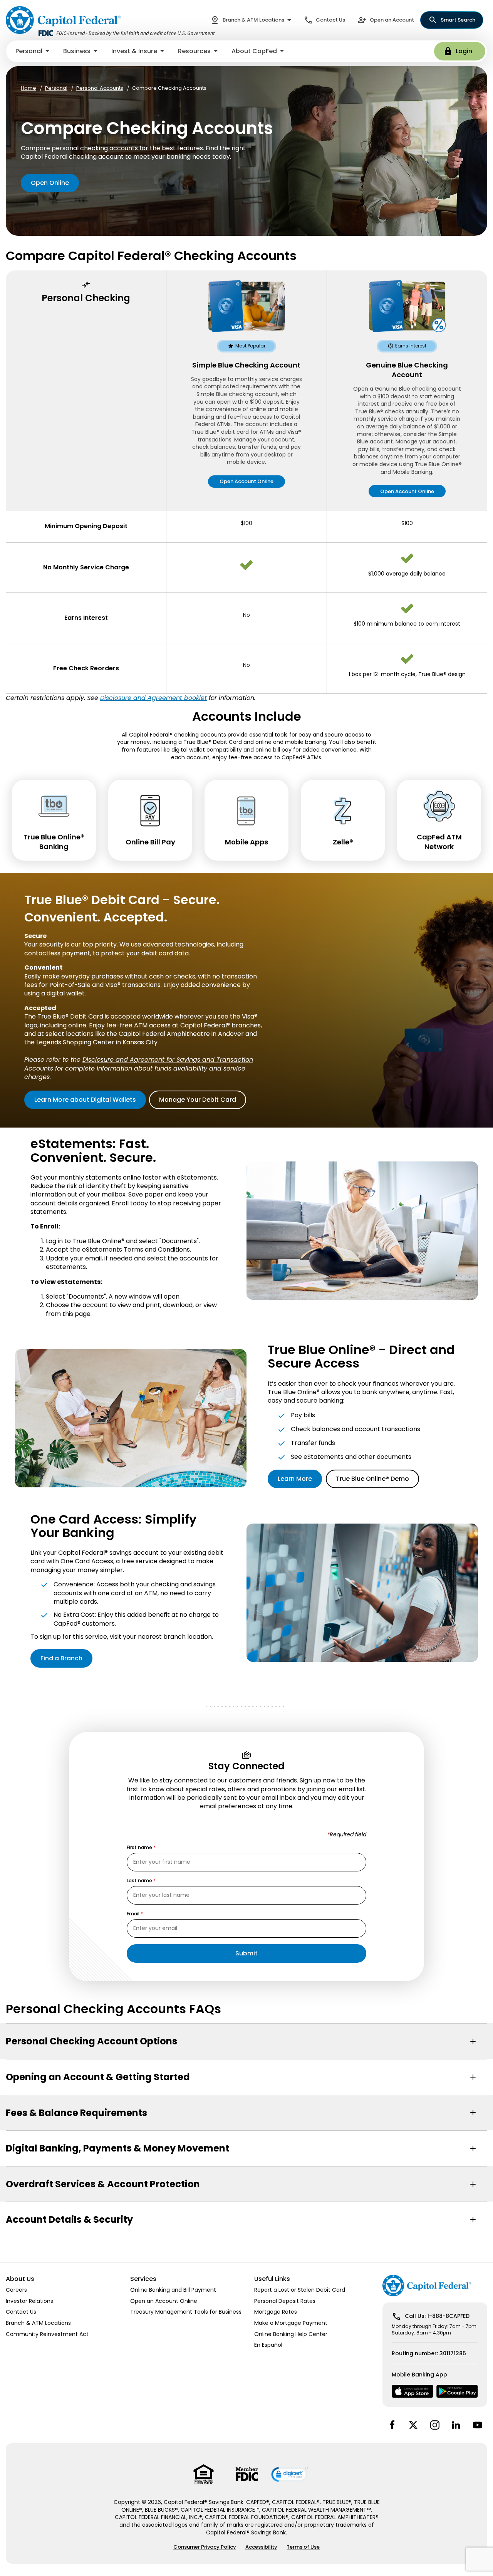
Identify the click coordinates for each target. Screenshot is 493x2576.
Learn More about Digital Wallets (85, 1100)
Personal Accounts (100, 88)
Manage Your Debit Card (198, 1100)
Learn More (295, 1479)
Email (133, 1914)
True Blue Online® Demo (372, 1479)
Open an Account (392, 20)
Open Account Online (246, 481)
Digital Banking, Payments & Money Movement (117, 2148)
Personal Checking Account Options (91, 2041)
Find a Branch (61, 1658)
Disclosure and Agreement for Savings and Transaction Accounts (139, 1064)
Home (29, 88)
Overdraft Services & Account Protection (103, 2184)
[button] (33, 51)
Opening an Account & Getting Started (98, 2077)
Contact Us (330, 20)
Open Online (50, 183)
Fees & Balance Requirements (76, 2113)
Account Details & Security (69, 2219)
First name (139, 1848)
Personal (56, 88)
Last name (139, 1881)
